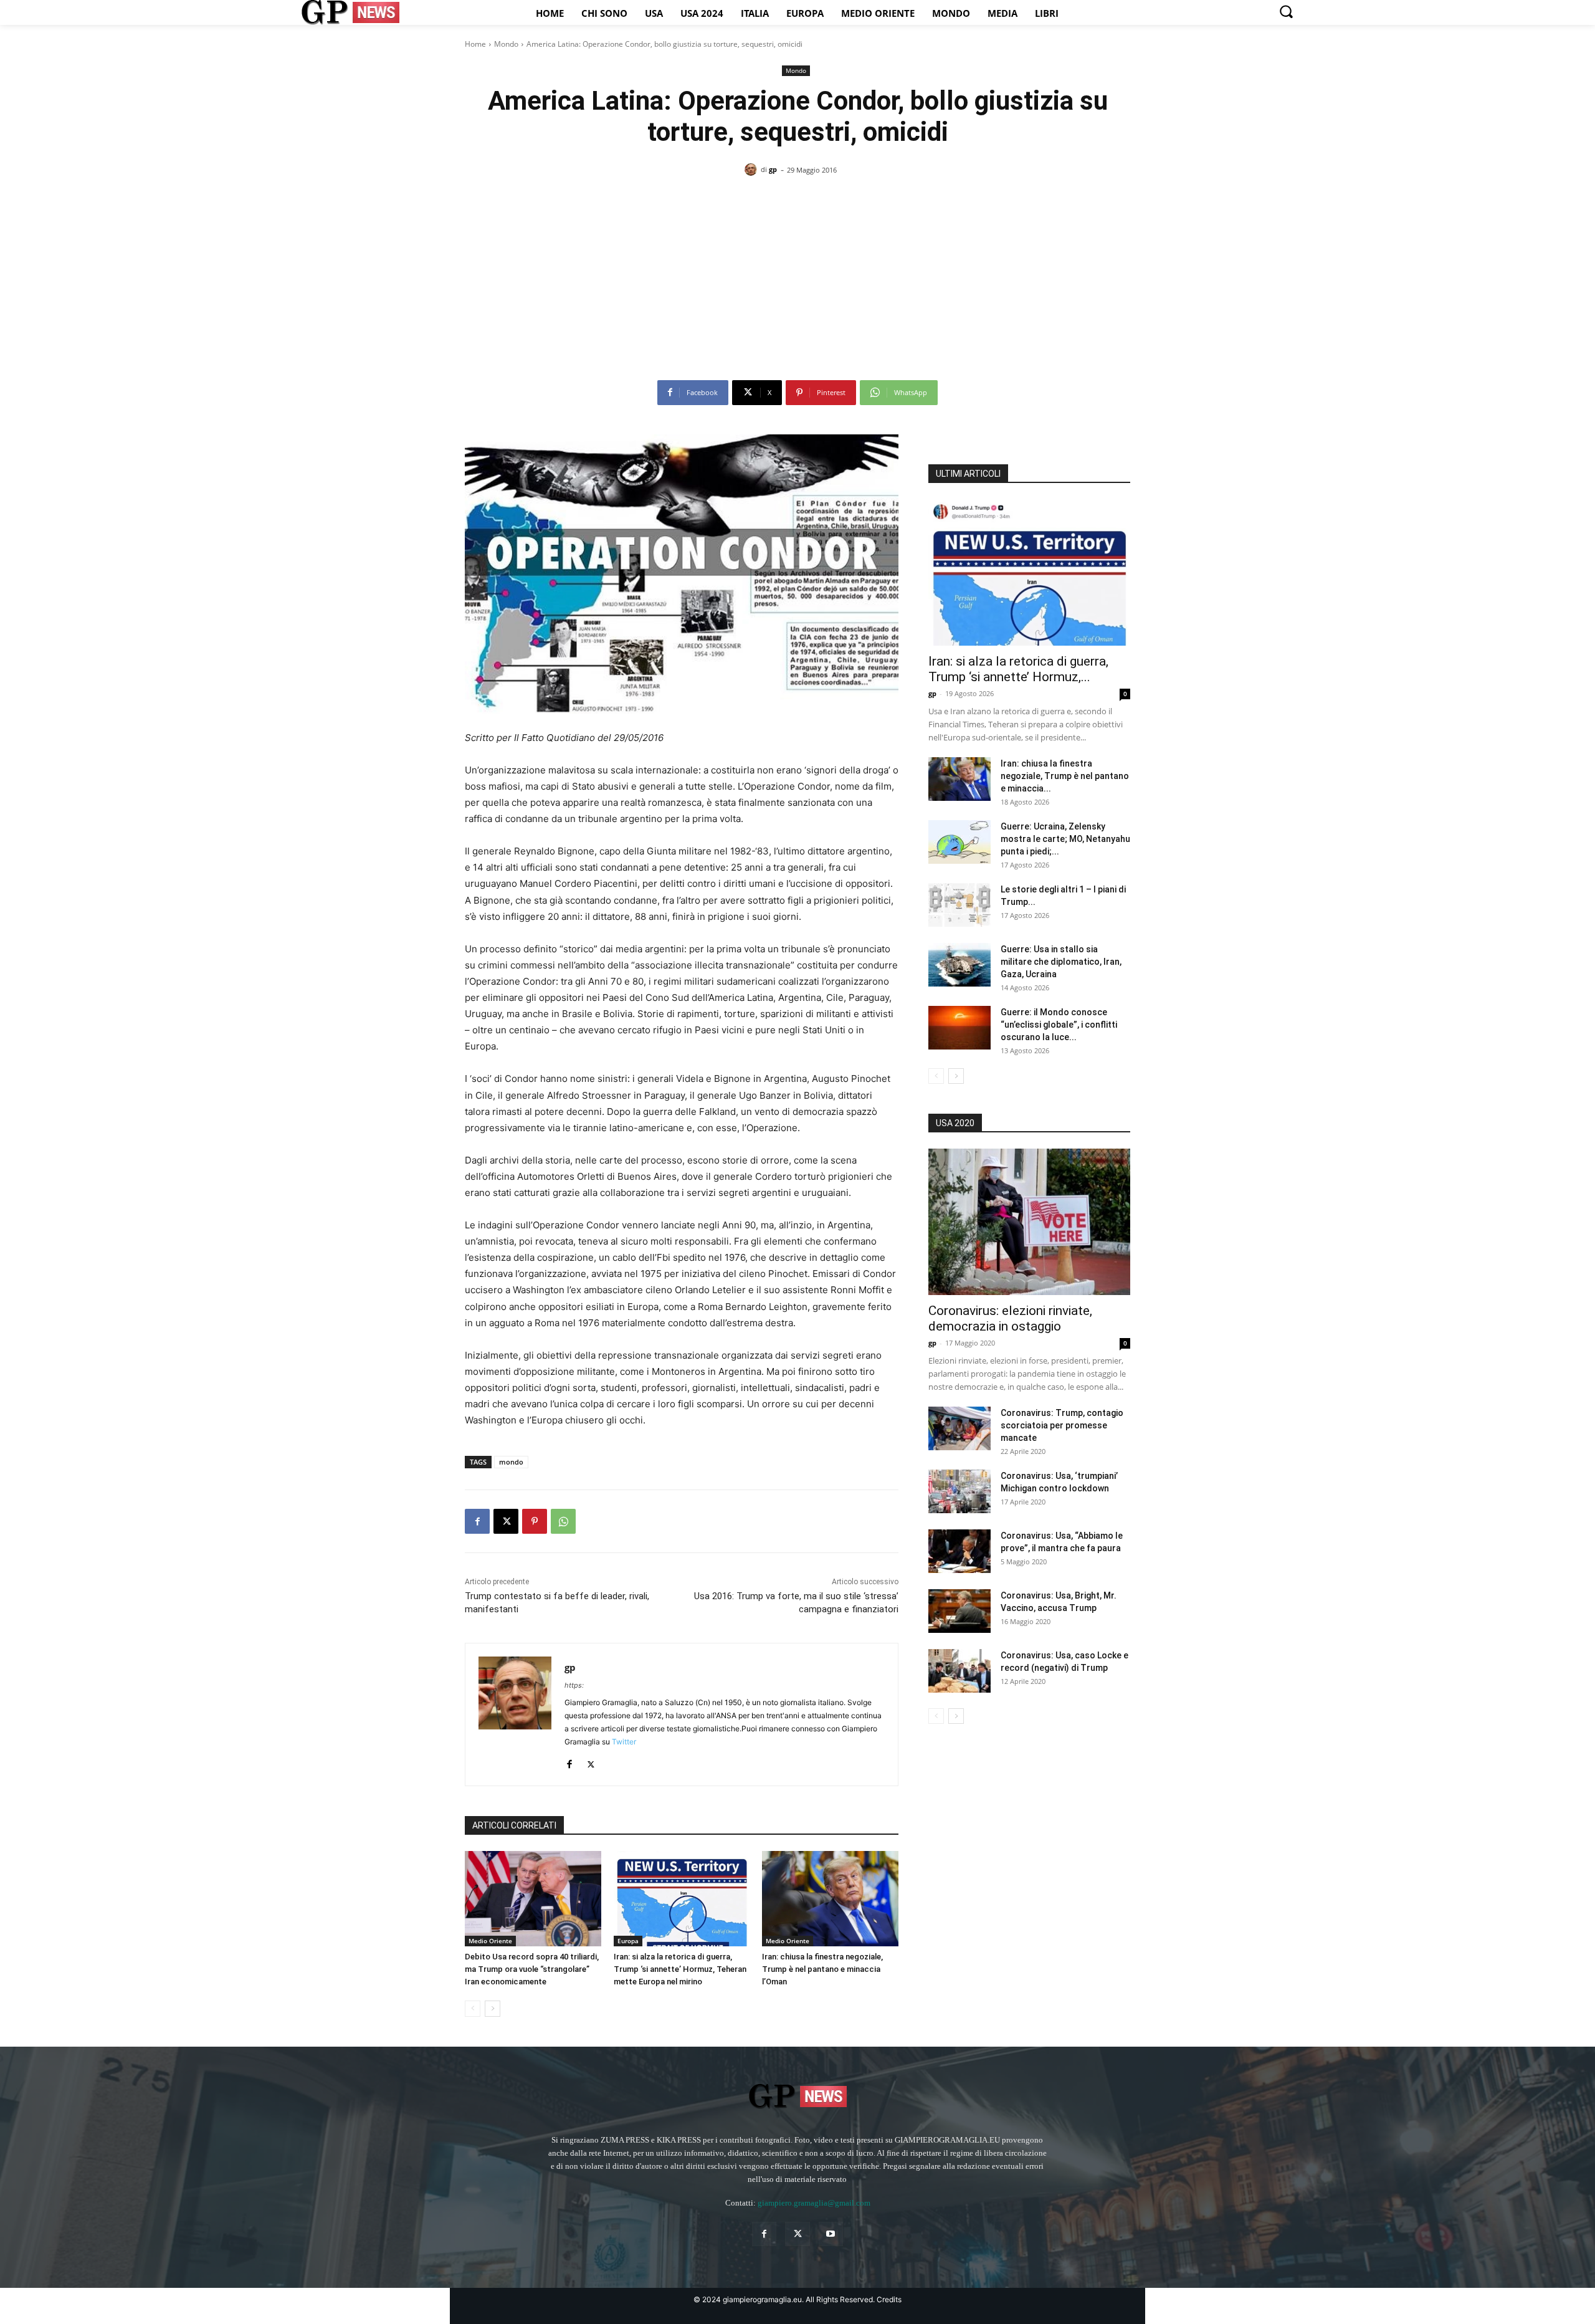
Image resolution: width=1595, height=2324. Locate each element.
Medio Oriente (490, 1941)
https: (574, 1685)
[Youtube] (831, 2234)
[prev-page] (473, 2009)
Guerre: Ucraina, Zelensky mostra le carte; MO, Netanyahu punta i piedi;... (1065, 839)
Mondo (506, 44)
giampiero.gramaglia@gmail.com (814, 2203)
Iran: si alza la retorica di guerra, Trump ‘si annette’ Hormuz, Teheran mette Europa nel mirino (680, 1969)
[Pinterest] (535, 1521)
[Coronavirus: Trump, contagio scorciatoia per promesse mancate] (959, 1428)
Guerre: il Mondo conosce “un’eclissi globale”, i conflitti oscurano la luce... (1059, 1025)
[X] (506, 1521)
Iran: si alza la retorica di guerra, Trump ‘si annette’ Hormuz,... (1018, 669)
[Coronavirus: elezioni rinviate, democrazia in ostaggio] (1029, 1222)
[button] (1286, 11)
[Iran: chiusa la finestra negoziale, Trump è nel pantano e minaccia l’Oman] (830, 1899)
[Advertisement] (797, 283)
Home (475, 44)
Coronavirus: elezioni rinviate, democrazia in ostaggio (1010, 1318)
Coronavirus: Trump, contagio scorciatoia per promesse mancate (1062, 1425)
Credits (889, 2299)
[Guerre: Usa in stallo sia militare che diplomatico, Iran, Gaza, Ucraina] (959, 965)
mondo (511, 1462)
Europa (628, 1941)
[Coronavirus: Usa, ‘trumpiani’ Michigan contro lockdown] (959, 1491)
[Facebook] (477, 1521)
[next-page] (493, 2009)
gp (773, 169)
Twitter (624, 1742)
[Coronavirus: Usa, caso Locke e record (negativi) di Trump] (959, 1671)
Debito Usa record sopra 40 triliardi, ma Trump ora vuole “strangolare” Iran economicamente (532, 1969)
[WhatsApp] (563, 1521)
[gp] (753, 170)
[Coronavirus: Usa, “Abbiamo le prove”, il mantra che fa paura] (959, 1551)
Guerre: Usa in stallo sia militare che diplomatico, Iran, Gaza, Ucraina (1061, 962)
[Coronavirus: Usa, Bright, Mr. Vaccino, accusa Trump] (959, 1611)
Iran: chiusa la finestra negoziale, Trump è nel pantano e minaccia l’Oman (822, 1969)
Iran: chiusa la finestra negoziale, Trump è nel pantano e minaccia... (1065, 776)
